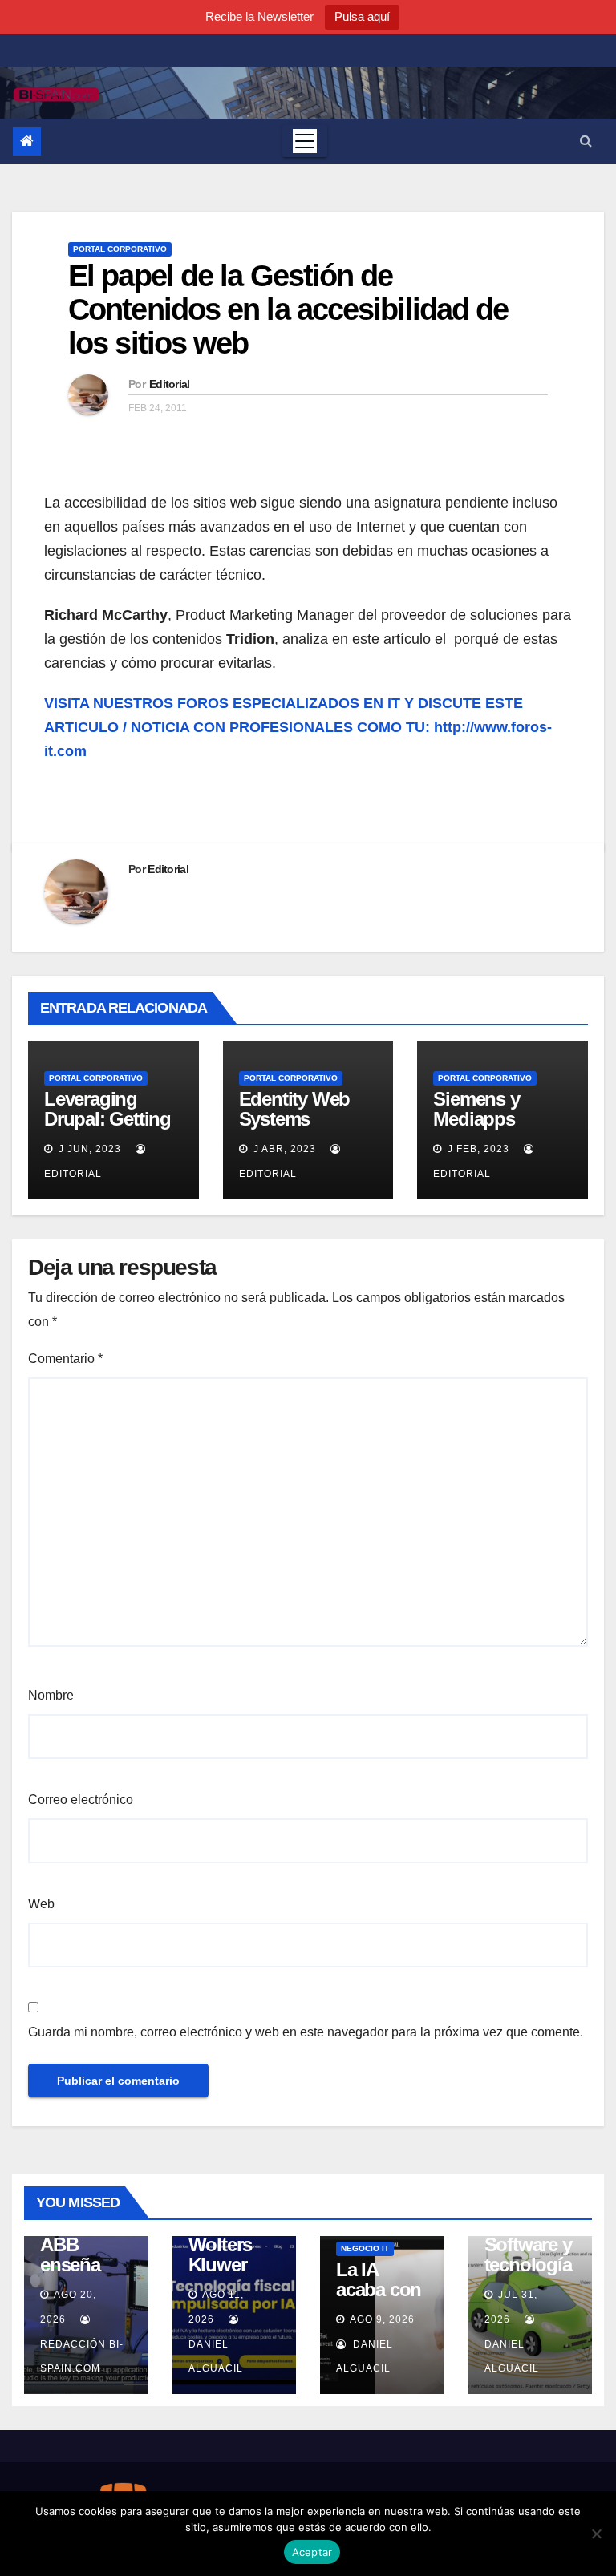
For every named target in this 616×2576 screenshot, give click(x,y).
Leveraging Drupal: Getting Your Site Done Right (107, 1129)
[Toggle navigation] (305, 141)
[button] (586, 141)
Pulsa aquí (362, 16)
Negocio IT (365, 2248)
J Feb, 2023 (477, 1149)
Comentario (65, 1359)
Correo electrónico (81, 1800)
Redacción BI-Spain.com (82, 2356)
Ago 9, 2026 (382, 2319)
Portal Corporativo (120, 249)
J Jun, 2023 (88, 1149)
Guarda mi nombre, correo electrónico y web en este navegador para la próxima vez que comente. (306, 2032)
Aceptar (312, 2552)
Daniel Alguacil (216, 2356)
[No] (596, 2534)
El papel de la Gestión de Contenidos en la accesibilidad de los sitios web (288, 309)
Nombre (51, 1695)
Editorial (170, 384)
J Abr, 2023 (283, 1149)
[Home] (27, 142)
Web (41, 1904)
